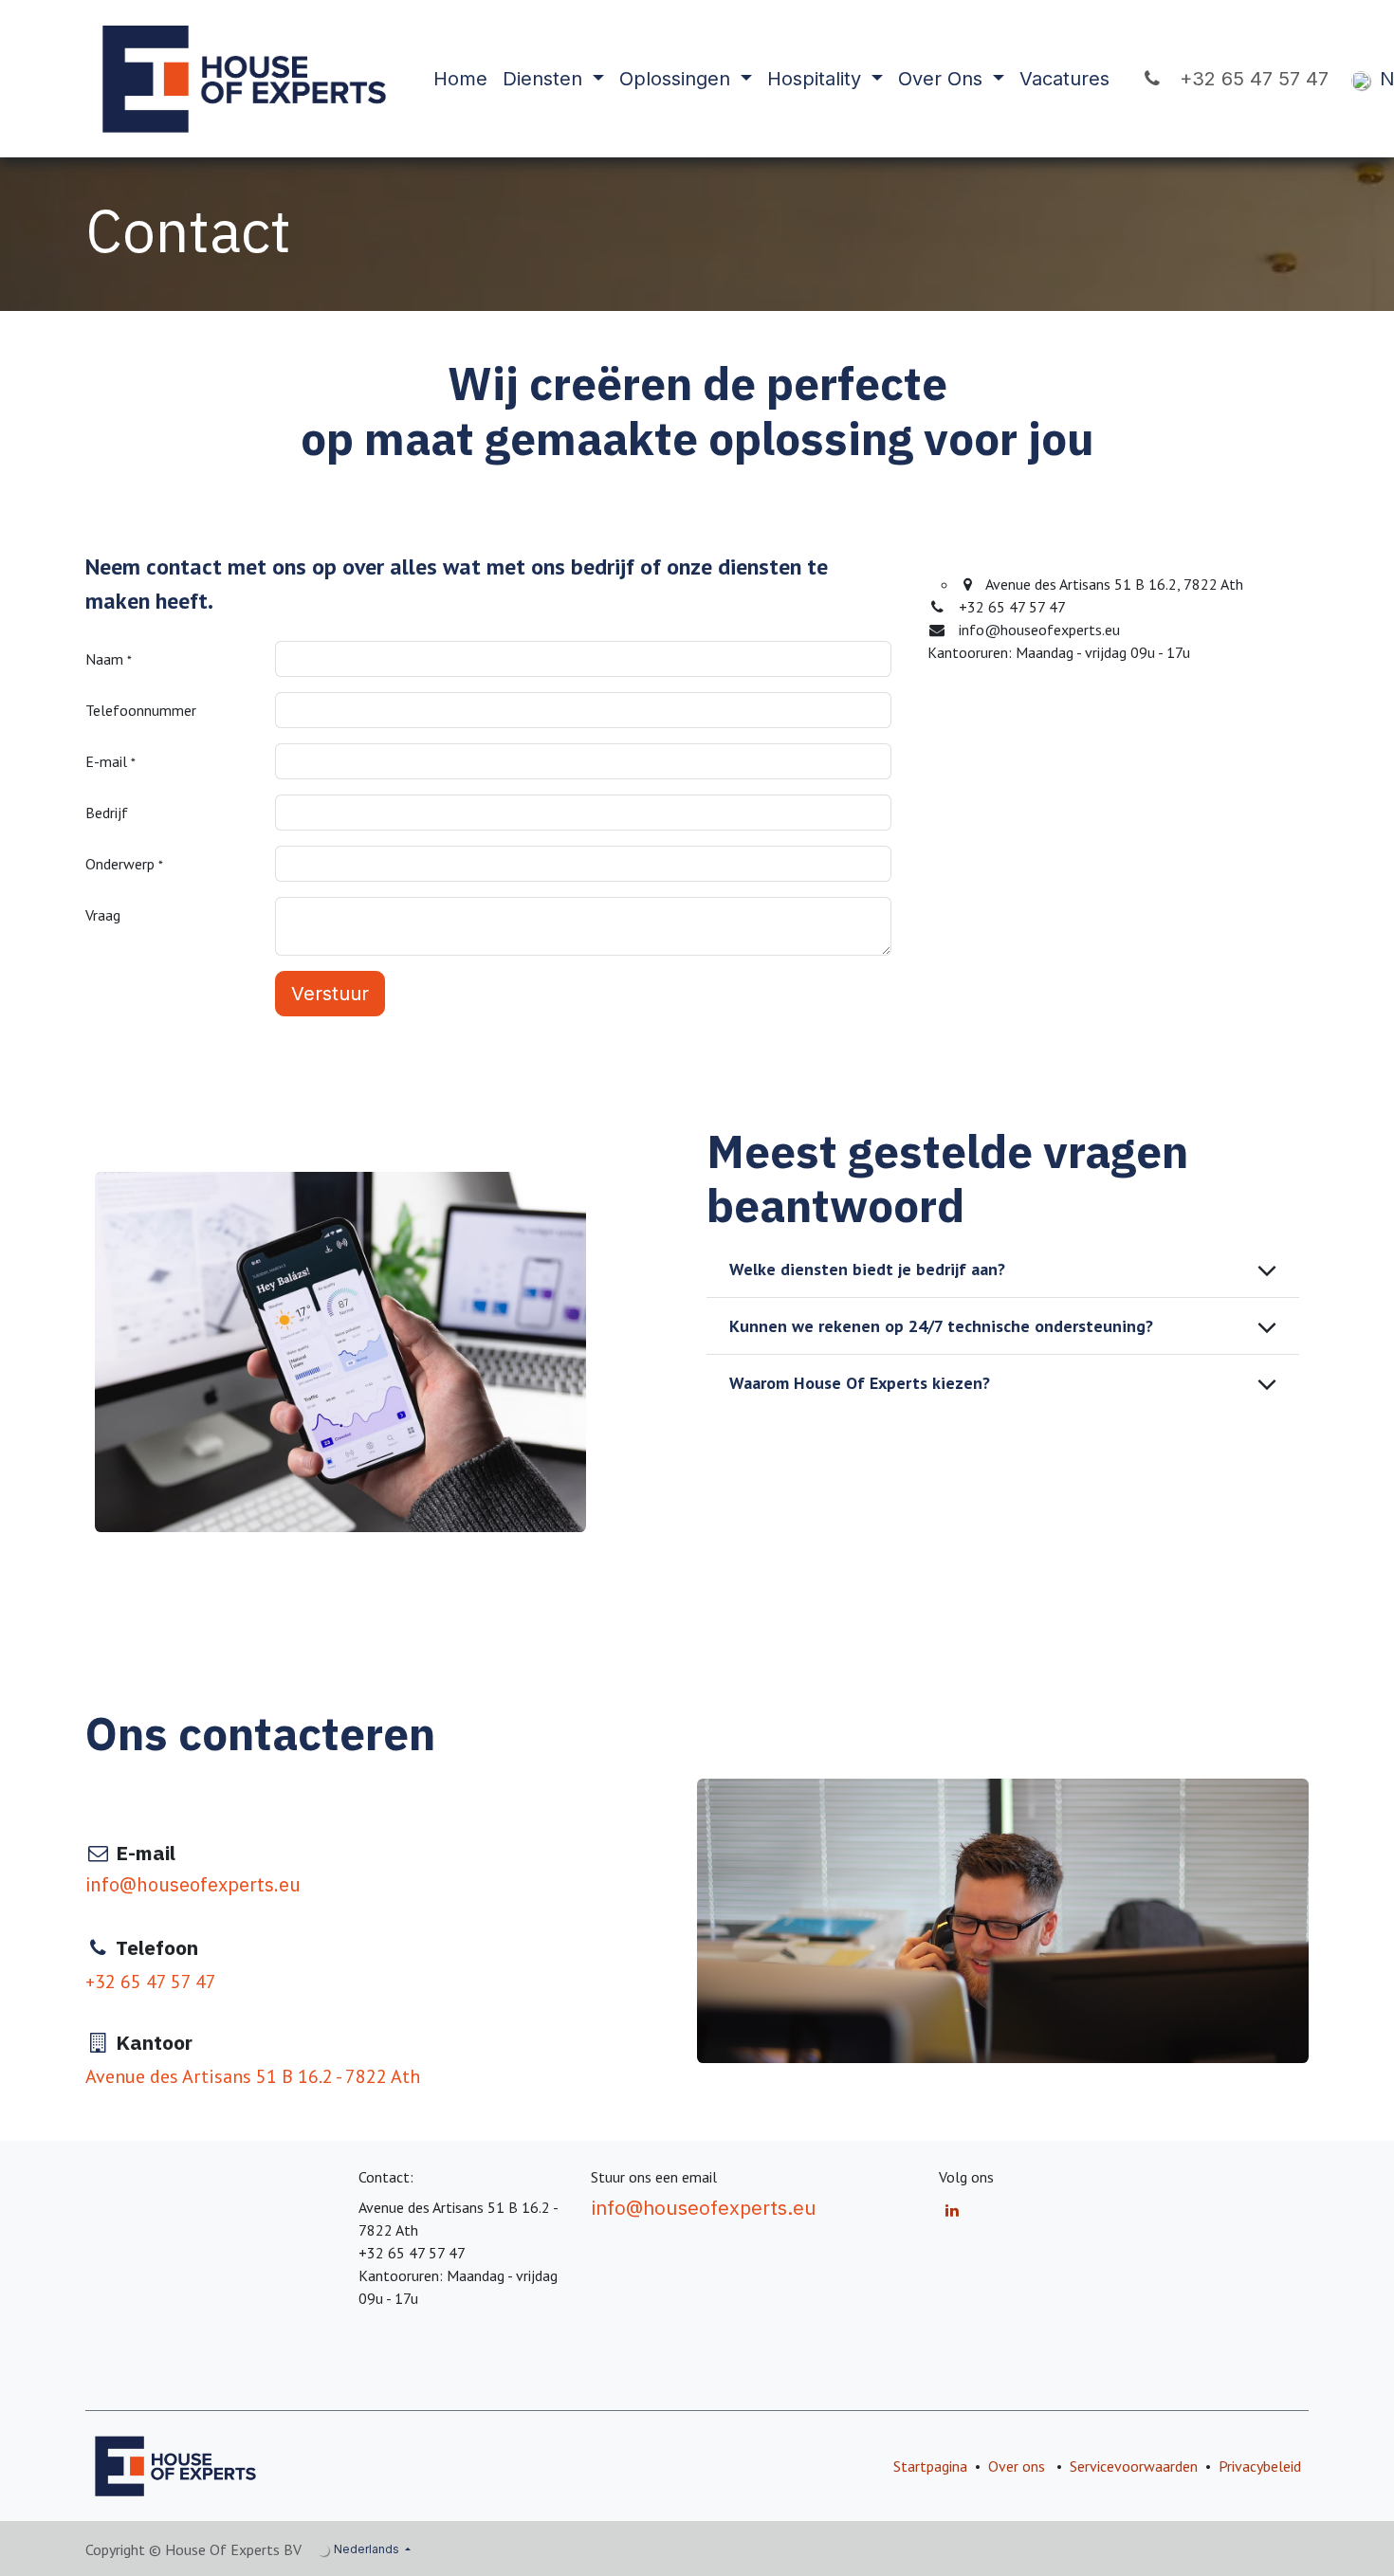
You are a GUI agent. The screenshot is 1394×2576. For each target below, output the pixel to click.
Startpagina (930, 2466)
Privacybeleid (1260, 2466)
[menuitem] (460, 79)
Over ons (1017, 2466)
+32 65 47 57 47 (1248, 79)
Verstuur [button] (330, 994)
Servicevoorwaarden (1134, 2466)
